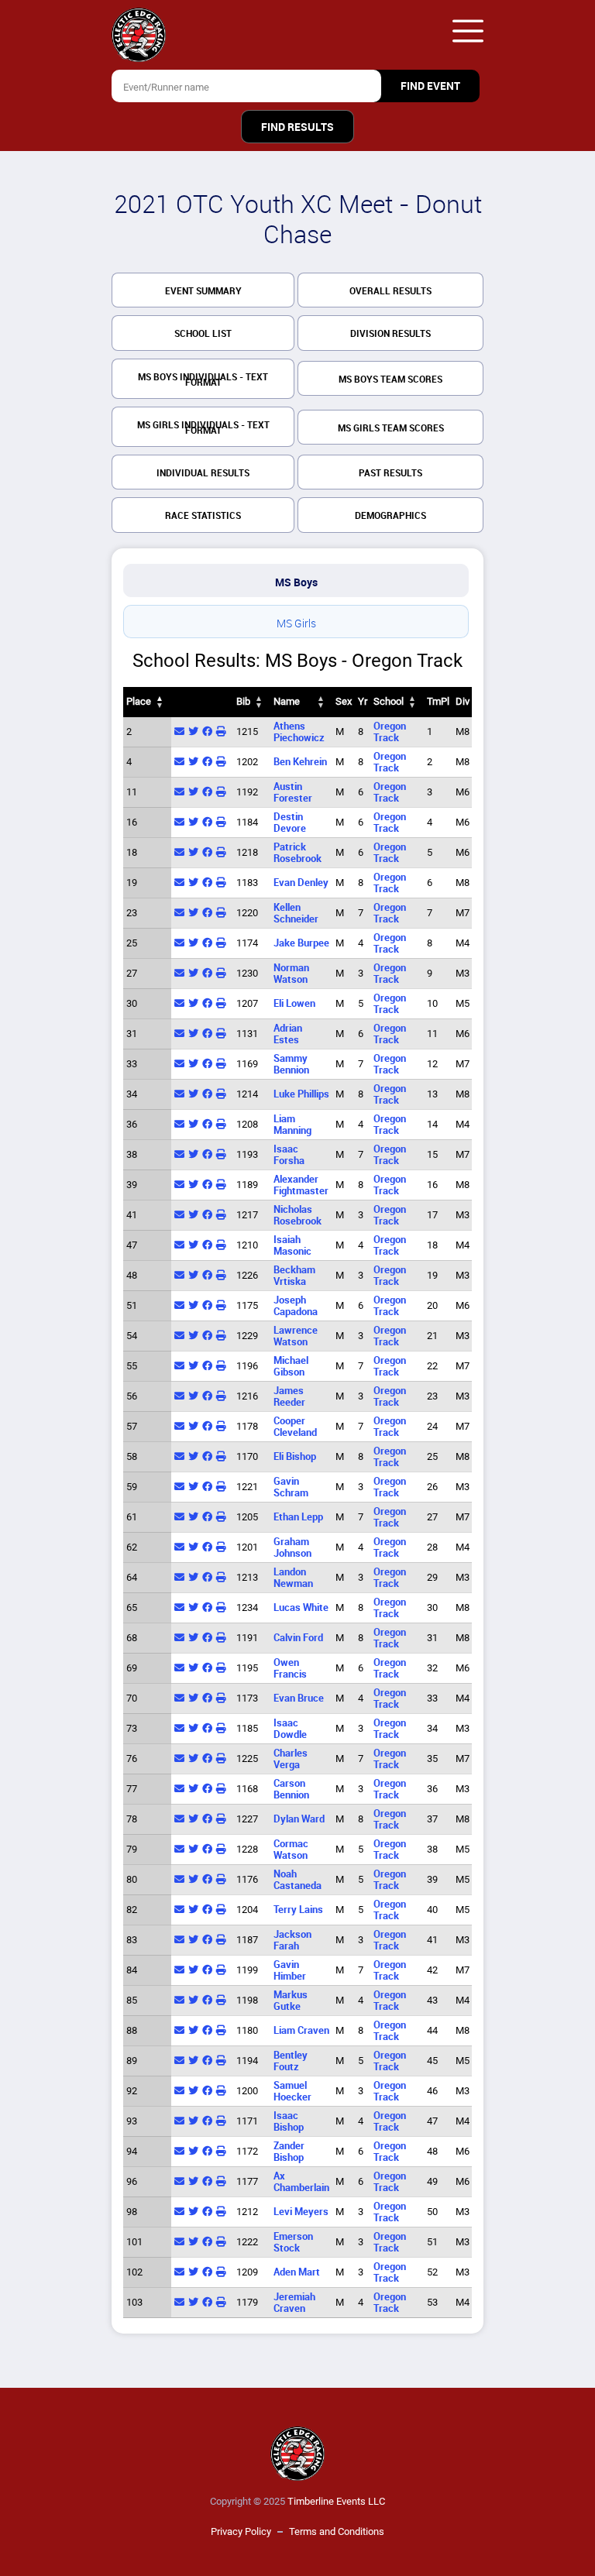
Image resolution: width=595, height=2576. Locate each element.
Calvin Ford (298, 1638)
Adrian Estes (288, 1034)
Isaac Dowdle (290, 1729)
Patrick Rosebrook (297, 853)
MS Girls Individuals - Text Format (203, 428)
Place (139, 701)
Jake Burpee (301, 943)
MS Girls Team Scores (391, 428)
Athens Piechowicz (299, 732)
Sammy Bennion (291, 1064)
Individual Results (203, 473)
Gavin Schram (291, 1487)
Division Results (390, 334)
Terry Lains (298, 1910)
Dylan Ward (299, 1819)
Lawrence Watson (296, 1336)
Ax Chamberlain (301, 2182)
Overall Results (390, 291)
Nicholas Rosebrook (297, 1215)
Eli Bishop (295, 1456)
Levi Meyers (301, 2212)
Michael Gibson (291, 1366)
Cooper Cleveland (295, 1427)
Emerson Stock (293, 2242)
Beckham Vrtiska (294, 1276)
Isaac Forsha (289, 1155)
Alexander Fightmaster (301, 1185)
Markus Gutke (291, 2001)
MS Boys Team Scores (390, 380)
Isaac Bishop (289, 2121)
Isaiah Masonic (292, 1245)
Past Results (390, 473)
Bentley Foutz (291, 2061)
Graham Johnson (292, 1547)
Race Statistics (203, 516)
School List (203, 334)
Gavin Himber (290, 1970)
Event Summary (203, 291)
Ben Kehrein (300, 762)
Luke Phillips (301, 1094)
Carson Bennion (291, 1789)
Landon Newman (293, 1578)
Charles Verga (291, 1759)
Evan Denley (301, 883)
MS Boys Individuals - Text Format (203, 380)
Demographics (390, 516)
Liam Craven (301, 2030)
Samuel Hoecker (292, 2091)
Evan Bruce (299, 1698)
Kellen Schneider (296, 913)
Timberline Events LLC (336, 2501)
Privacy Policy (241, 2531)
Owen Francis (290, 1668)
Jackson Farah (292, 1940)
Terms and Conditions (337, 2531)
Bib (243, 701)
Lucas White (301, 1607)
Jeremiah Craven (294, 2303)
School (389, 701)
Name (287, 701)
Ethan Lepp (298, 1517)
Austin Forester (293, 792)
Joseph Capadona (296, 1306)
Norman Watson (291, 974)
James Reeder (289, 1396)
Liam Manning (292, 1125)
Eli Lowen (294, 1003)
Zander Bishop (289, 2152)
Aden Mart (297, 2272)
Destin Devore (290, 823)
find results (297, 127)
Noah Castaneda (297, 1880)
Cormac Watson (291, 1850)
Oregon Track (390, 732)
